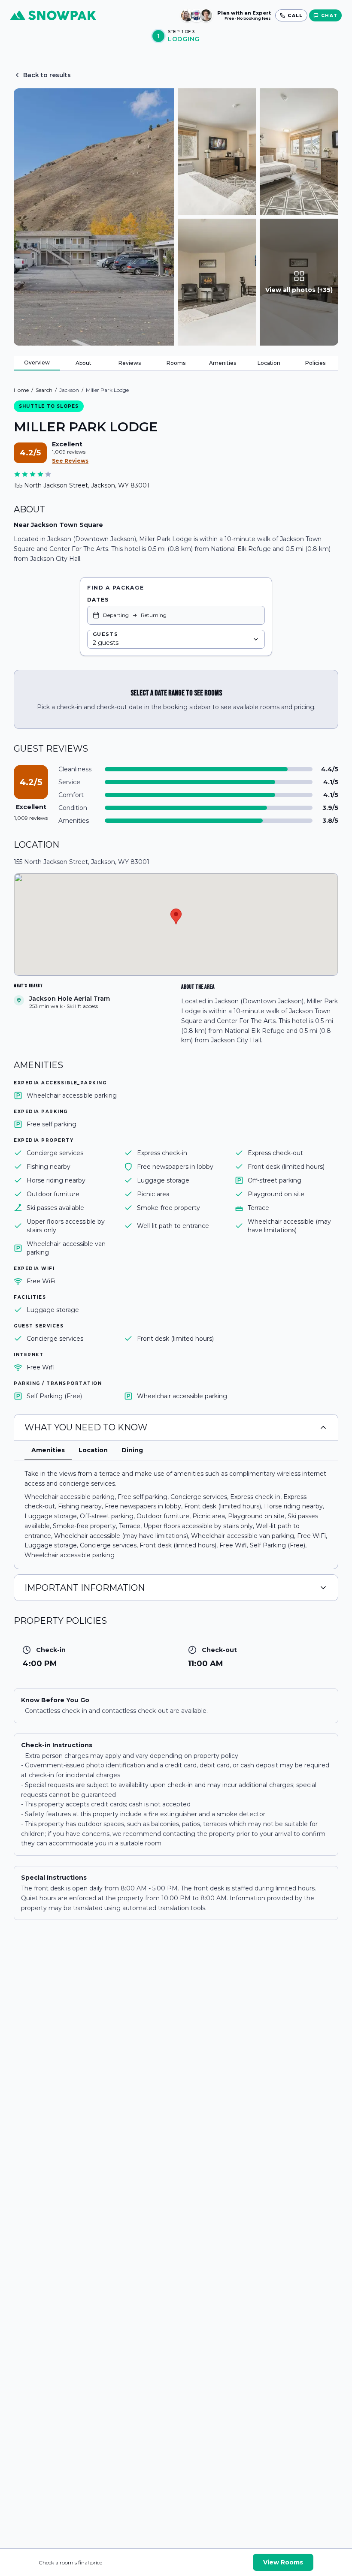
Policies (315, 363)
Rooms (176, 363)
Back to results (47, 75)
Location (269, 363)
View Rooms (283, 2562)
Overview (37, 363)
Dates (98, 600)
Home (21, 390)
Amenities (223, 363)
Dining (132, 1450)
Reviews (130, 363)
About (83, 363)
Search (44, 390)
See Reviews (70, 461)
